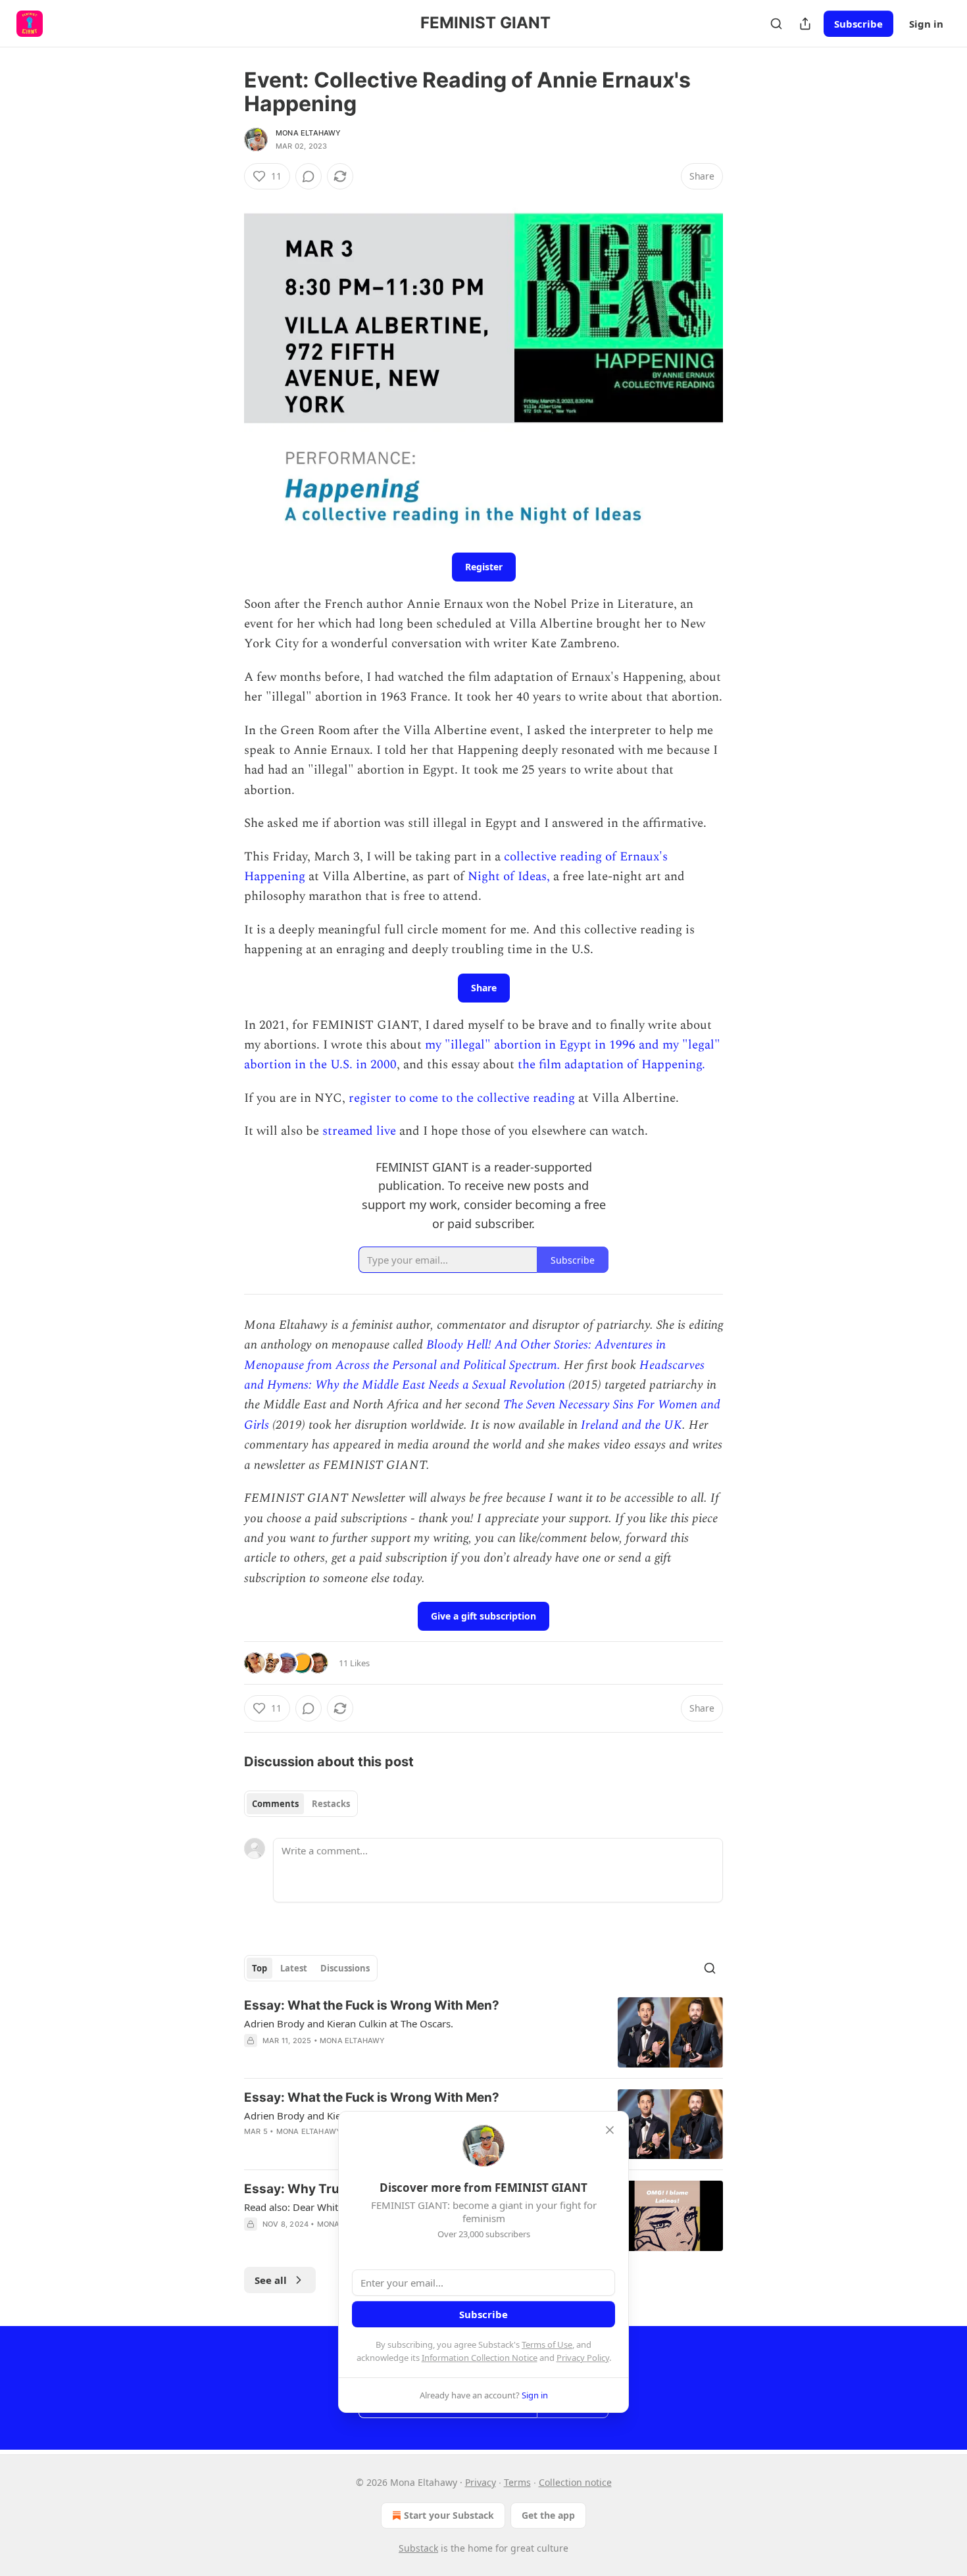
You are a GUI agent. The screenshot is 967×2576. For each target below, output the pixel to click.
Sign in (926, 24)
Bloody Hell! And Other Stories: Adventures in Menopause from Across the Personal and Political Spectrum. (455, 1355)
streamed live (361, 1131)
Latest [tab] (294, 1968)
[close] (610, 2130)
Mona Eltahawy (309, 133)
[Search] (776, 24)
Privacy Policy (583, 2358)
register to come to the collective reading (463, 1098)
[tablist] (301, 1804)
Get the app (548, 2515)
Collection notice (575, 2482)
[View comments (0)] (309, 176)
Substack (418, 2548)
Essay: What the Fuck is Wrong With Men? (372, 2005)
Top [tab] (260, 1968)
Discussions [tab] (345, 1968)
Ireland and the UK (632, 1425)
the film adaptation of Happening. (611, 1065)
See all (271, 2280)
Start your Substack (449, 2515)
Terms (517, 2482)
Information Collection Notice (480, 2358)
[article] (484, 2032)
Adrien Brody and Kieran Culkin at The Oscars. (349, 2023)
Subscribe (858, 24)
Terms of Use (547, 2344)
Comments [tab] (275, 1804)
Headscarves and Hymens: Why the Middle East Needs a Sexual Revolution (474, 1375)
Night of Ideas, (509, 877)
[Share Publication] (805, 24)
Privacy (481, 2482)
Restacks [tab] (331, 1804)
